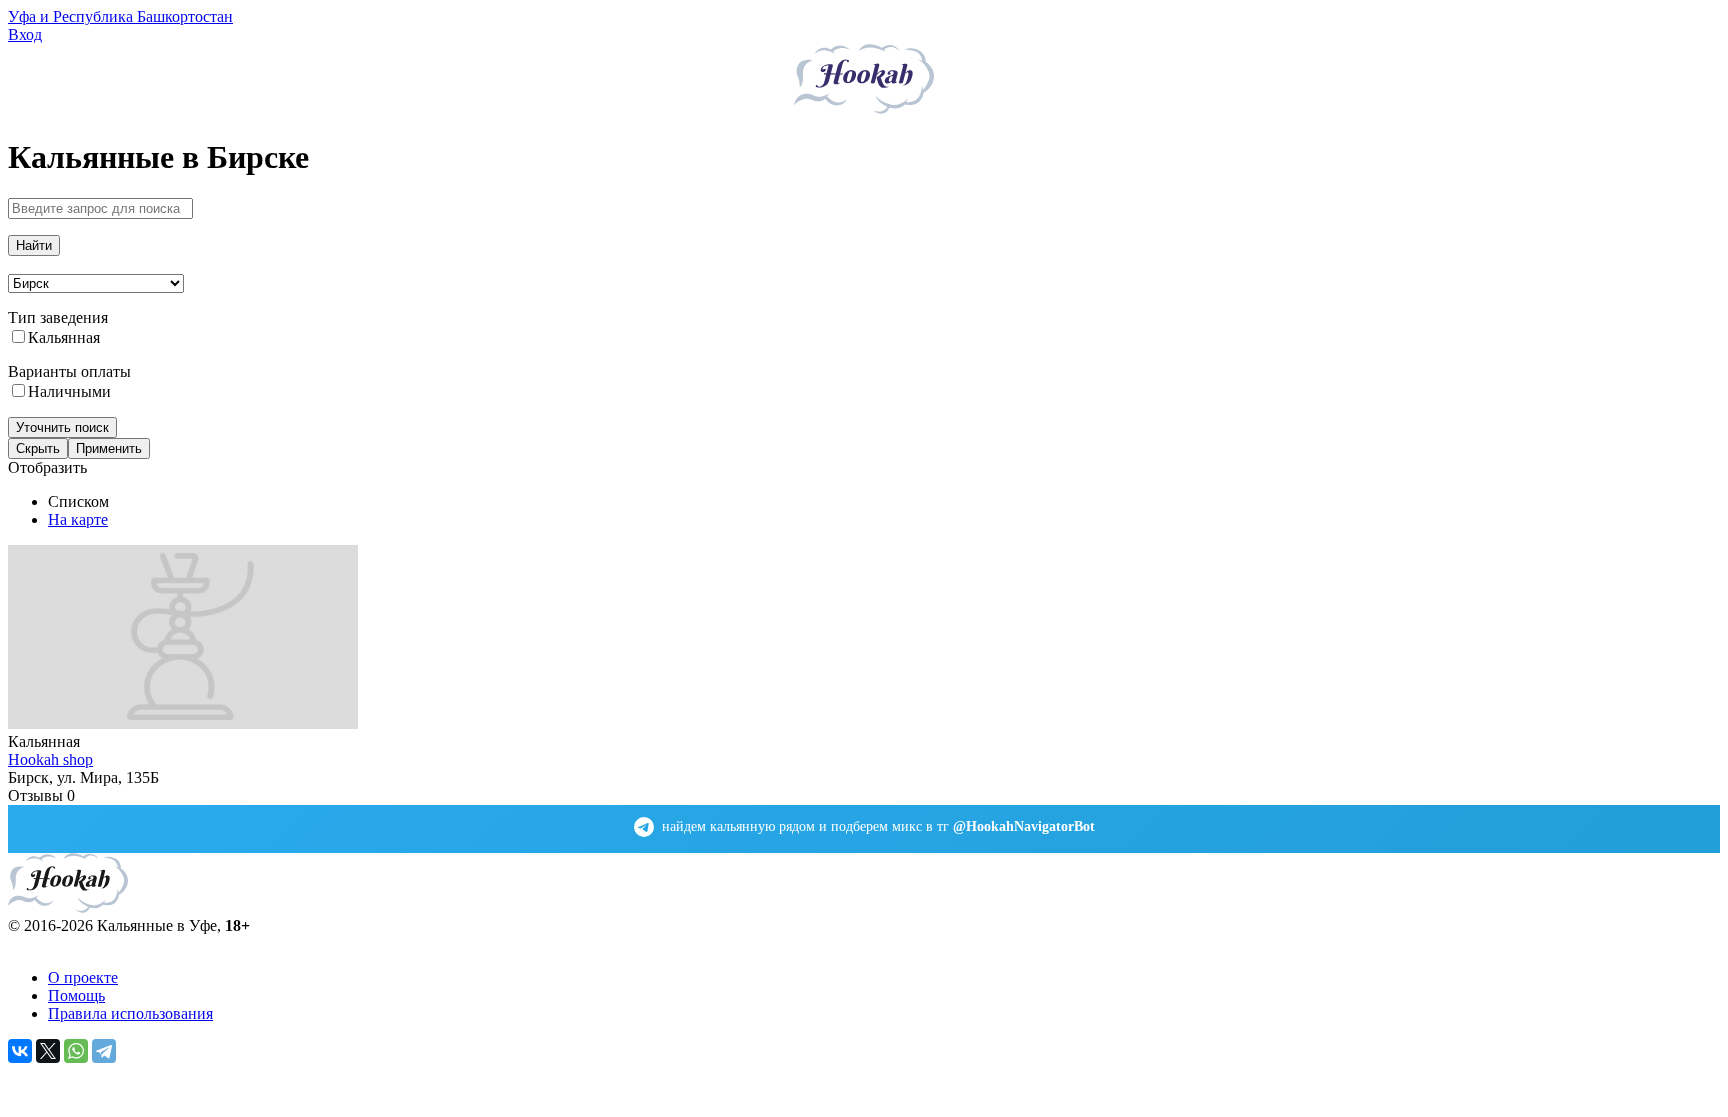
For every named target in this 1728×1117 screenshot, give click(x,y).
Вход (25, 34)
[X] (48, 1051)
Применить (109, 448)
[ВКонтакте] (20, 1051)
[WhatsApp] (76, 1051)
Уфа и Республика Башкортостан (120, 16)
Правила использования (130, 1013)
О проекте (83, 977)
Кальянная (64, 337)
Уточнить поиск (62, 427)
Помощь (76, 995)
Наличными (69, 391)
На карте (78, 519)
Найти (34, 245)
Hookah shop (50, 759)
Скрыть (38, 448)
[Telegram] (104, 1051)
